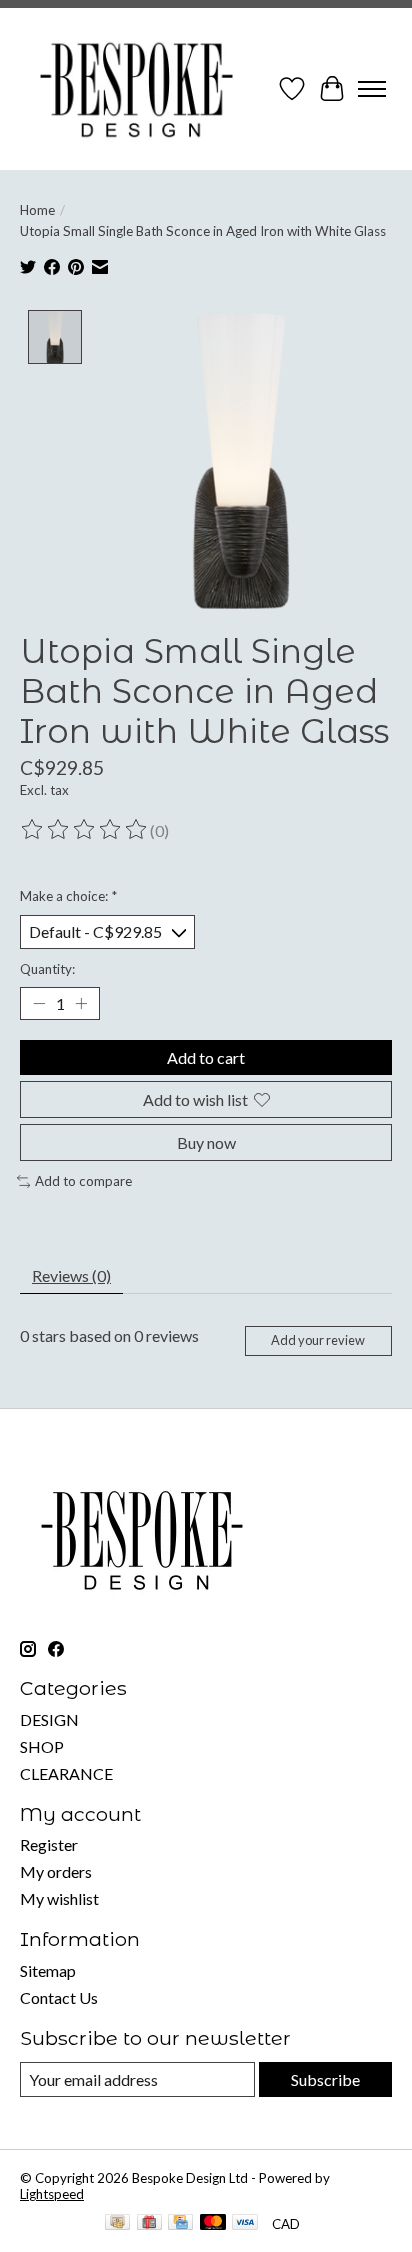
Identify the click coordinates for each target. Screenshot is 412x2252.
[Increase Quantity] (81, 1003)
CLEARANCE (66, 1773)
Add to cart (206, 1057)
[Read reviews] (85, 830)
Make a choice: (68, 896)
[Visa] (245, 2223)
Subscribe (325, 2079)
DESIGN (49, 1719)
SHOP (42, 1746)
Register (49, 1844)
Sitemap (48, 1970)
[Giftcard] (149, 2223)
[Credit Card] (180, 2223)
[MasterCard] (213, 2223)
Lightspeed (52, 2194)
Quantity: (47, 969)
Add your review (318, 1340)
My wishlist (59, 1898)
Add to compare (83, 1181)
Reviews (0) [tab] (71, 1275)
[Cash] (117, 2223)
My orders (56, 1871)
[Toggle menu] (372, 89)
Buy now (206, 1142)
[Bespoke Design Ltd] (137, 89)
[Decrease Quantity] (39, 1003)
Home (37, 210)
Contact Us (59, 1997)
